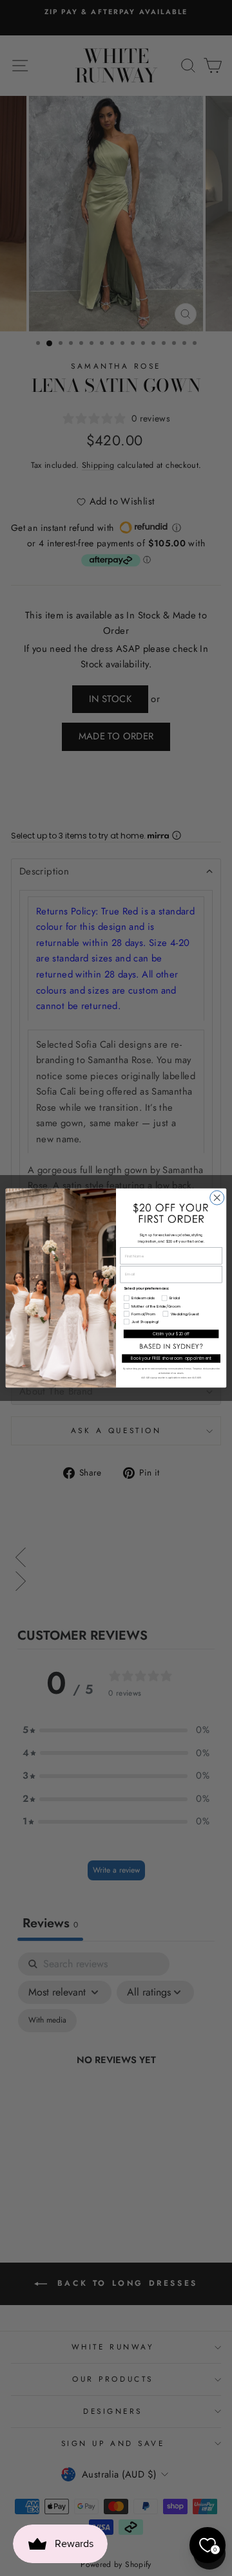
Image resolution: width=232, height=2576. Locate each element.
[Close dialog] (217, 1198)
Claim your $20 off (171, 1334)
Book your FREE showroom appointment (171, 1359)
